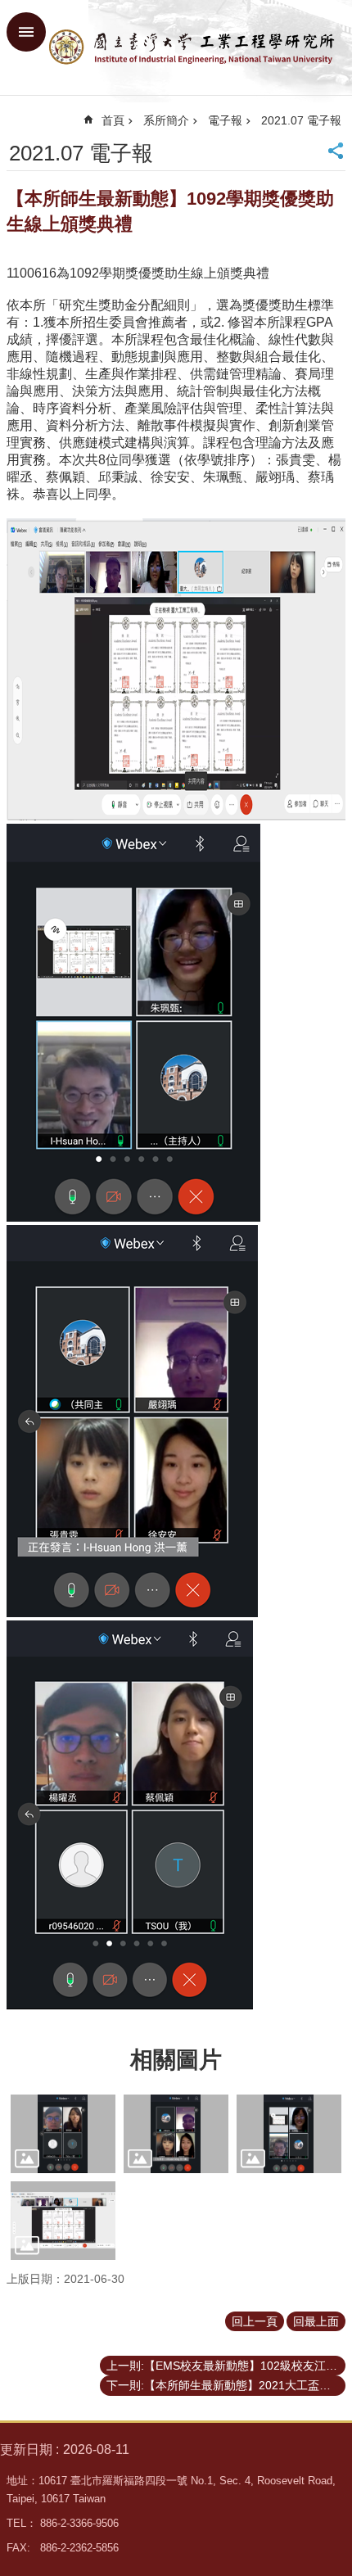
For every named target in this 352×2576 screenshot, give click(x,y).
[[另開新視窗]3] (63, 2134)
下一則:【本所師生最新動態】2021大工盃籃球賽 (226, 2385)
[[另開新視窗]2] (176, 2134)
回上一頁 (255, 2321)
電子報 (225, 120)
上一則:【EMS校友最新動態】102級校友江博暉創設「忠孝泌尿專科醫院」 (226, 2366)
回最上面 (316, 2321)
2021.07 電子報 (301, 120)
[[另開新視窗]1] (289, 2134)
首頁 (113, 120)
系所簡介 (166, 120)
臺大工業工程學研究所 (192, 47)
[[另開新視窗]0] (63, 2221)
